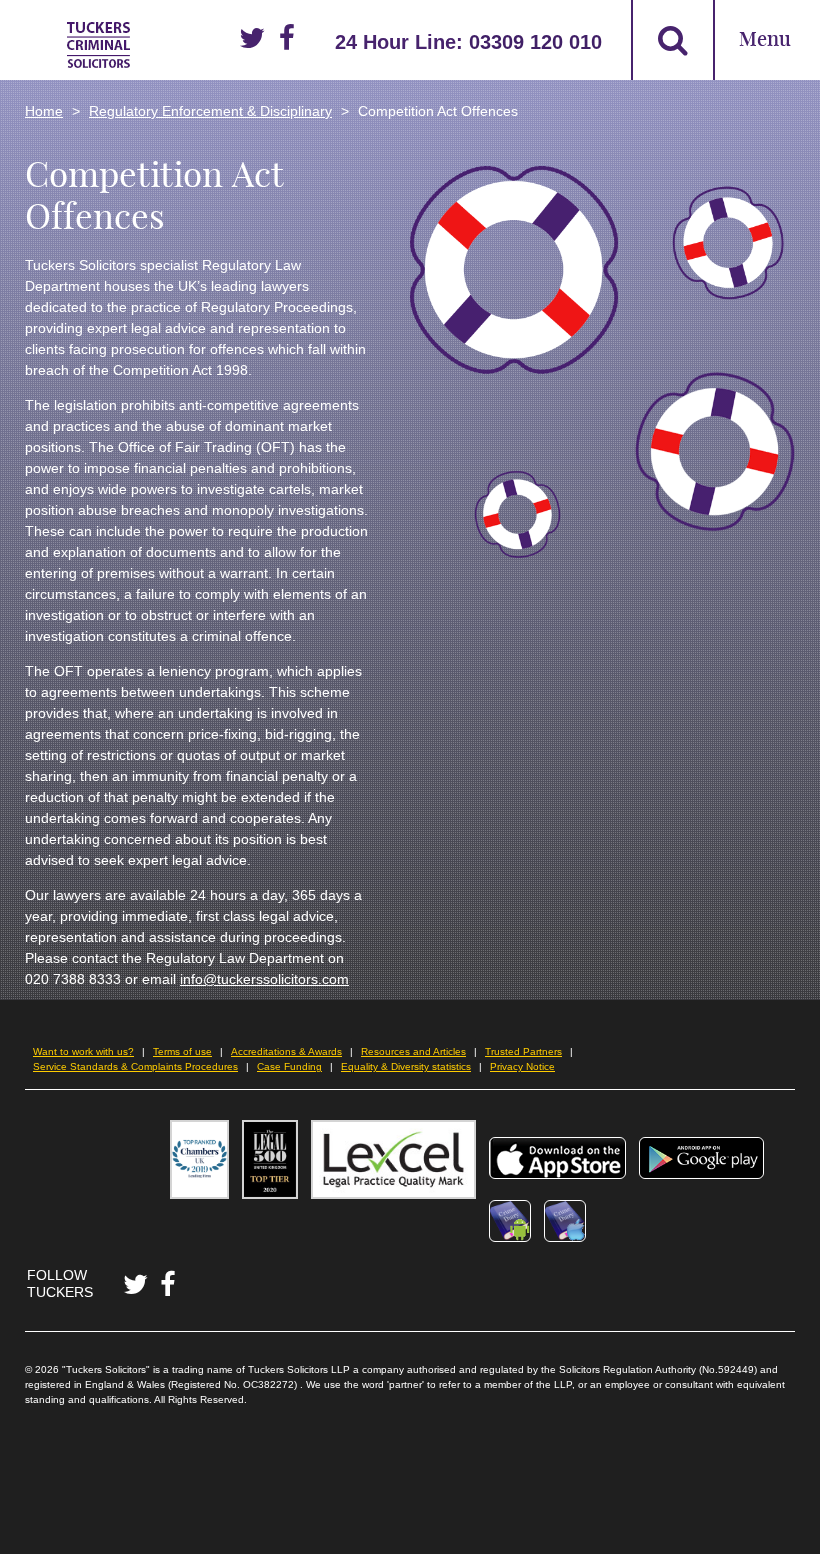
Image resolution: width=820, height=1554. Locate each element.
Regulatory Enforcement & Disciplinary (210, 111)
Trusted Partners (523, 1051)
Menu (765, 40)
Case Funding (289, 1066)
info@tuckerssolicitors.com (264, 979)
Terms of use (182, 1051)
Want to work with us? (83, 1051)
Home (44, 111)
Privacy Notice (522, 1066)
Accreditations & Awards (286, 1051)
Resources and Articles (413, 1051)
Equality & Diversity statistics (406, 1066)
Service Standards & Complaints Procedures (135, 1066)
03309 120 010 (535, 42)
